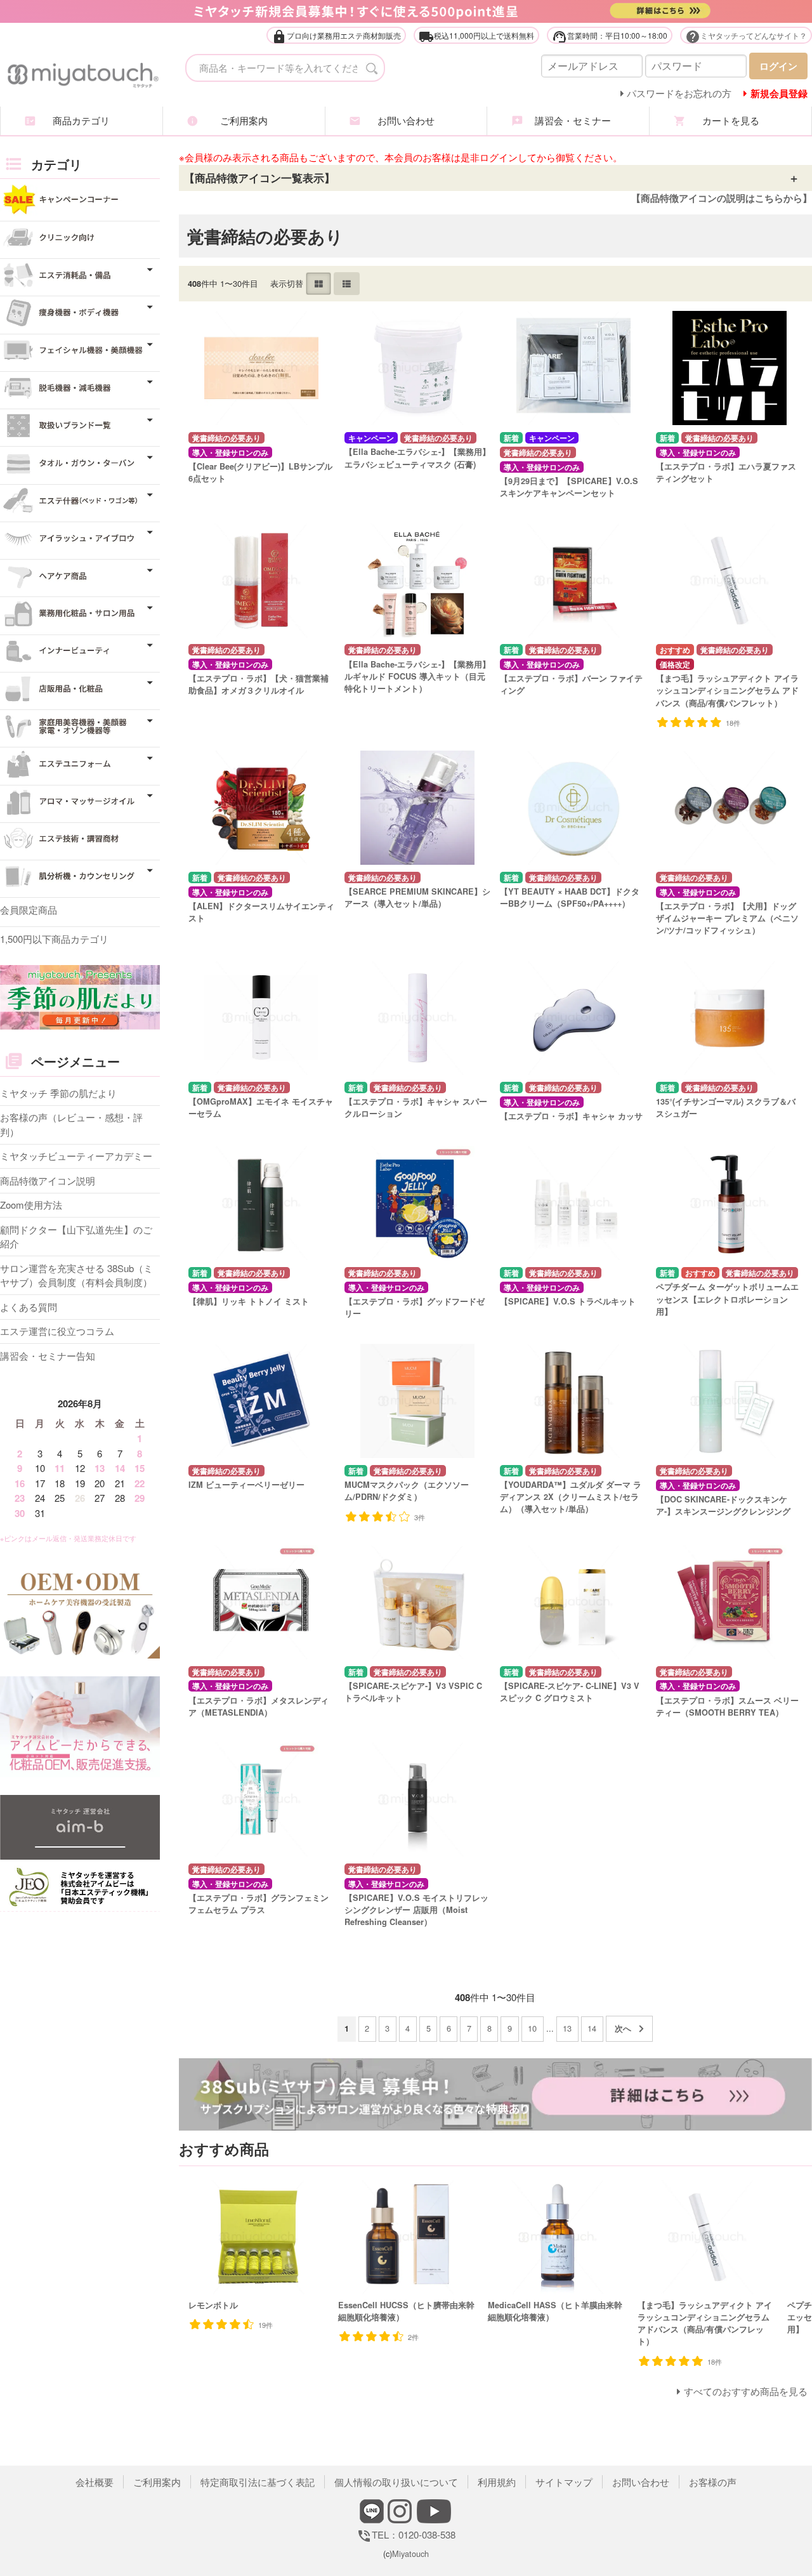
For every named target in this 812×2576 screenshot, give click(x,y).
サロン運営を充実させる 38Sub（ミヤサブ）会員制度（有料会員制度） (76, 1275)
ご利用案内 (244, 120)
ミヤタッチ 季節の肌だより (58, 1093)
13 (567, 2028)
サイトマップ (564, 2482)
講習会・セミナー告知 (48, 1356)
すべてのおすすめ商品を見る (746, 2391)
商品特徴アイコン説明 (48, 1180)
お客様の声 (713, 2482)
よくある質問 (29, 1307)
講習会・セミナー (568, 120)
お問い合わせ (406, 120)
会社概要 (95, 2482)
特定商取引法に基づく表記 (258, 2482)
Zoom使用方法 (31, 1205)
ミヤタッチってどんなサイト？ (746, 36)
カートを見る (731, 120)
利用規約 (497, 2482)
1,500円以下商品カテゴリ (54, 939)
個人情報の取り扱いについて (396, 2482)
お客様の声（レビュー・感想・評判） (71, 1124)
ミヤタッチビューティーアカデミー (76, 1156)
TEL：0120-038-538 (406, 2534)
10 (532, 2028)
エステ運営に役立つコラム (57, 1331)
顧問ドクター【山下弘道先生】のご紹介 (76, 1237)
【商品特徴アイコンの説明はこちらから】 (722, 198)
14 (592, 2028)
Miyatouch (410, 2553)
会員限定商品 (29, 910)
